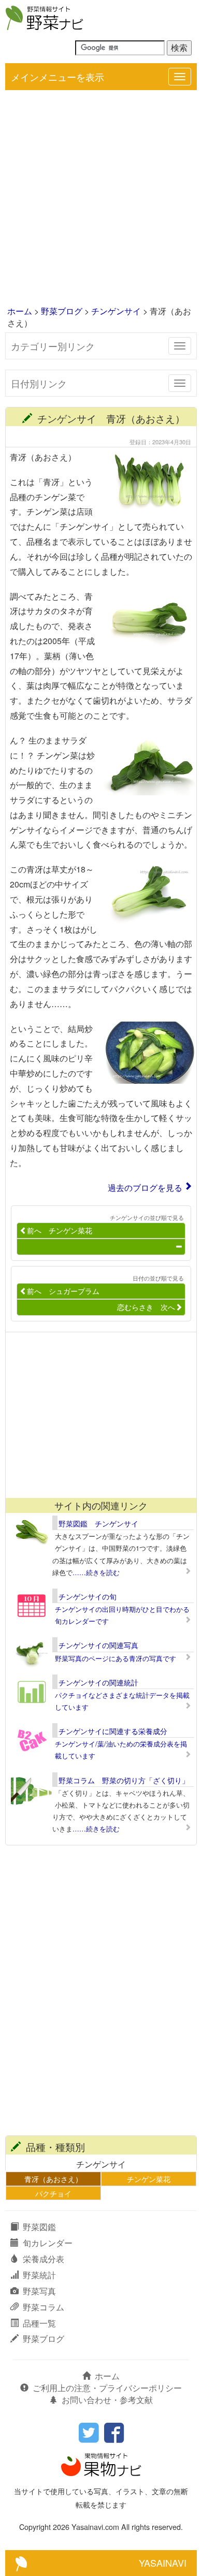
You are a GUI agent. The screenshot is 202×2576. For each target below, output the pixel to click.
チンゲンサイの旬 (88, 1596)
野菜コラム (44, 2307)
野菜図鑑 (39, 2227)
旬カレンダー (48, 2243)
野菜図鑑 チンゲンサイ (98, 1523)
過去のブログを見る (145, 1188)
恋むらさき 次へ (146, 1307)
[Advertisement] (101, 199)
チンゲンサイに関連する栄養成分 (113, 1731)
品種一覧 (39, 2323)
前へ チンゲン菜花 (60, 1230)
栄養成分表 (44, 2259)
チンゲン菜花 (149, 2179)
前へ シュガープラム (63, 1291)
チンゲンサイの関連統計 (98, 1682)
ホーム (20, 311)
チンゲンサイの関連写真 (98, 1645)
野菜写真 (39, 2291)
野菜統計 (39, 2275)
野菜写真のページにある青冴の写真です (116, 1658)
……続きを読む (96, 1572)
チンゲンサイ (116, 311)
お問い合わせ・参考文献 (107, 2400)
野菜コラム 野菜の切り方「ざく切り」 (124, 1780)
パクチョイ (53, 2193)
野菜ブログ (62, 311)
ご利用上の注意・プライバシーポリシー (107, 2388)
